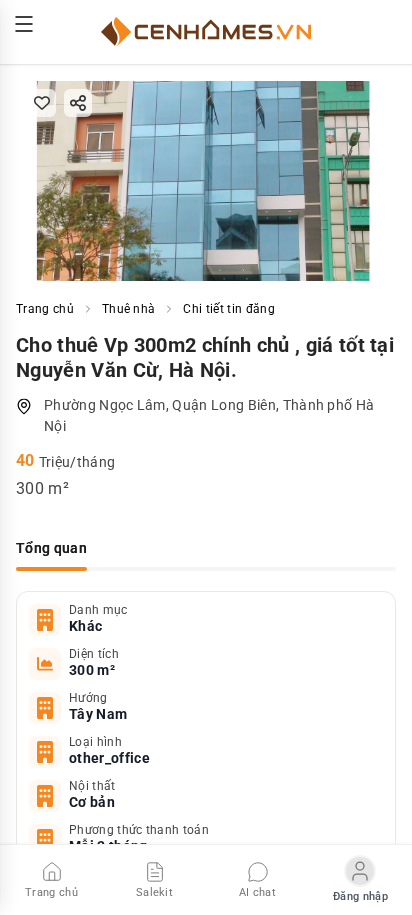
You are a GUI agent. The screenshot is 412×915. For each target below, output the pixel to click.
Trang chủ (45, 309)
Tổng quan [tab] (51, 548)
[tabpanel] (206, 752)
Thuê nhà (129, 309)
